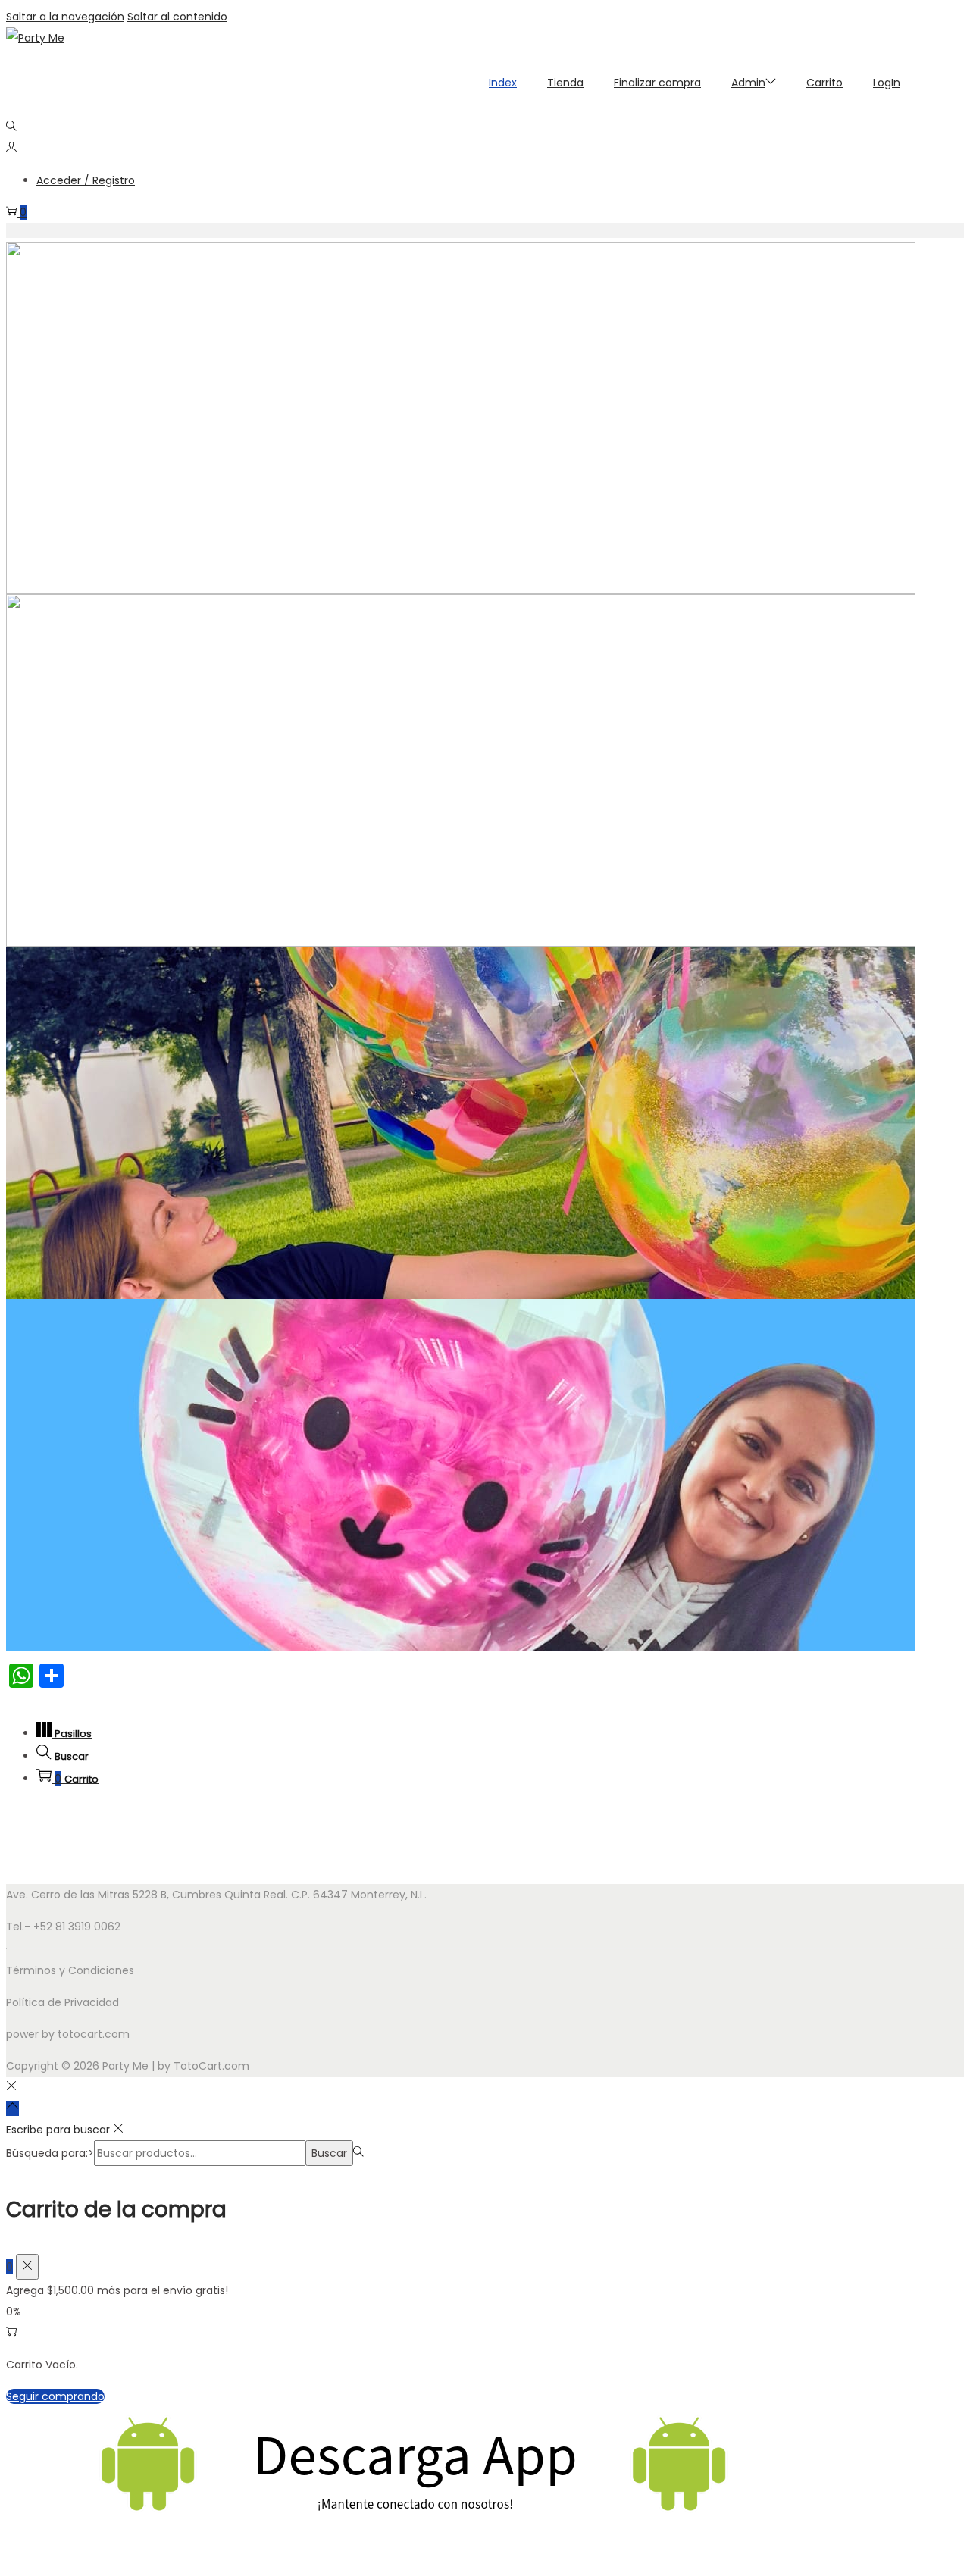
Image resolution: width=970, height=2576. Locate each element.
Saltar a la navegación (65, 17)
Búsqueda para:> (50, 2153)
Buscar (329, 2153)
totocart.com (94, 2034)
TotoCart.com (211, 2066)
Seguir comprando (55, 2396)
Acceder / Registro (86, 180)
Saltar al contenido (177, 17)
